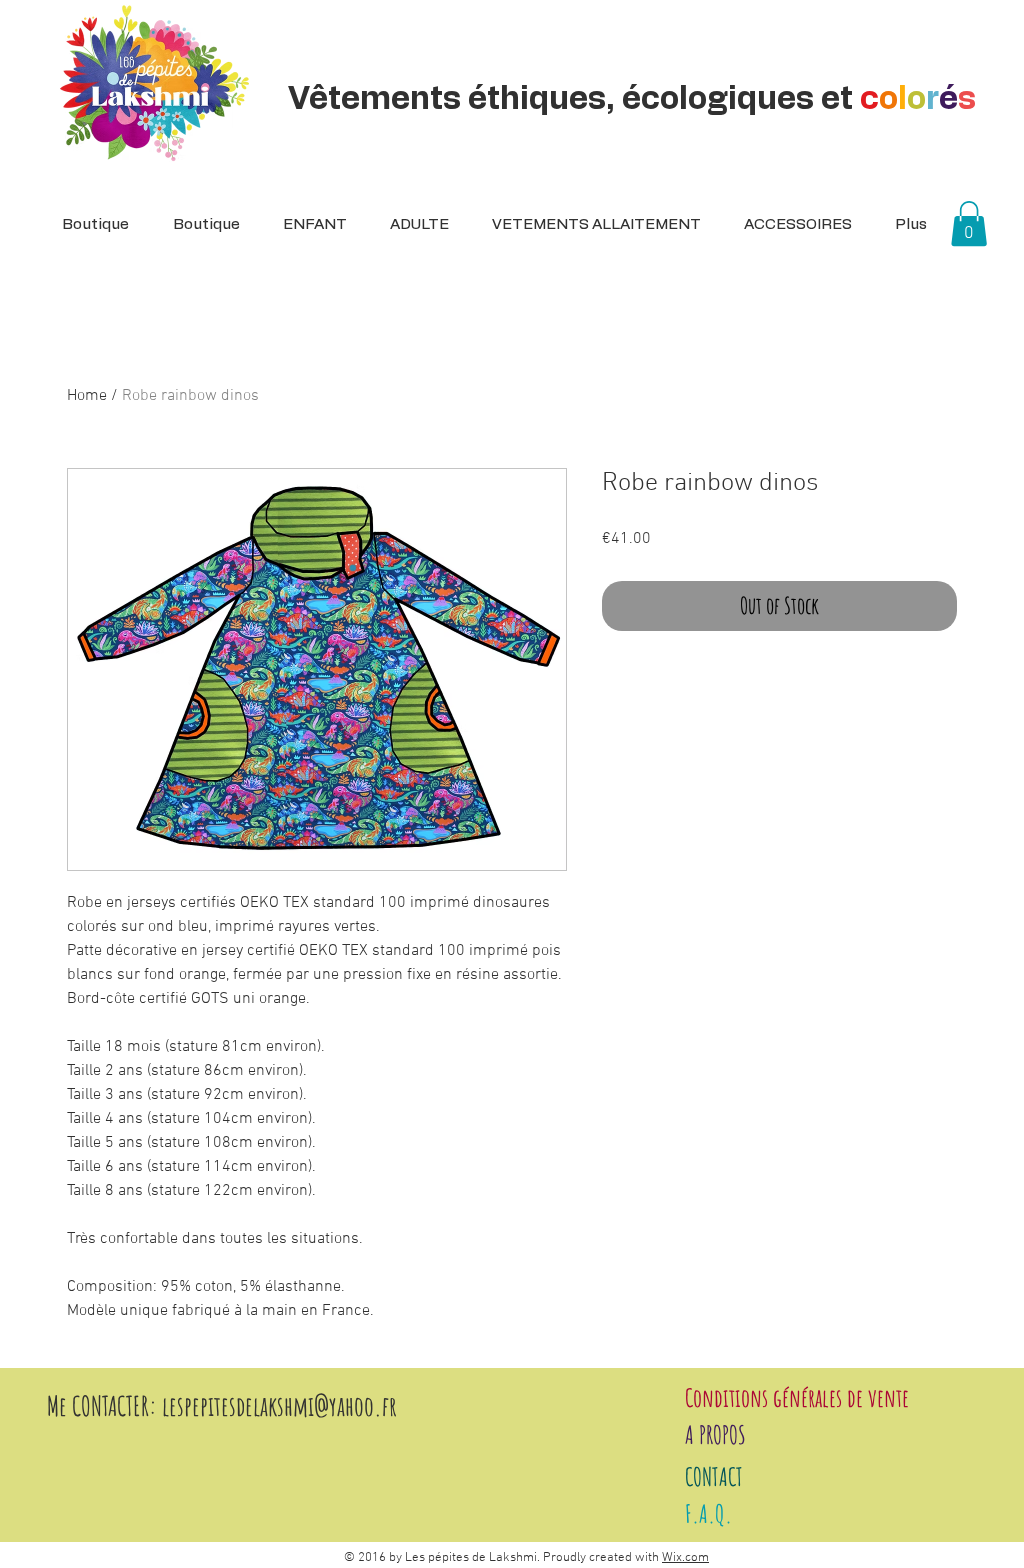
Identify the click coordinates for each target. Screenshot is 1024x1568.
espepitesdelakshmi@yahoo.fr (283, 1406)
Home (87, 396)
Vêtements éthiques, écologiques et (632, 99)
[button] (413, 225)
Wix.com (685, 1558)
